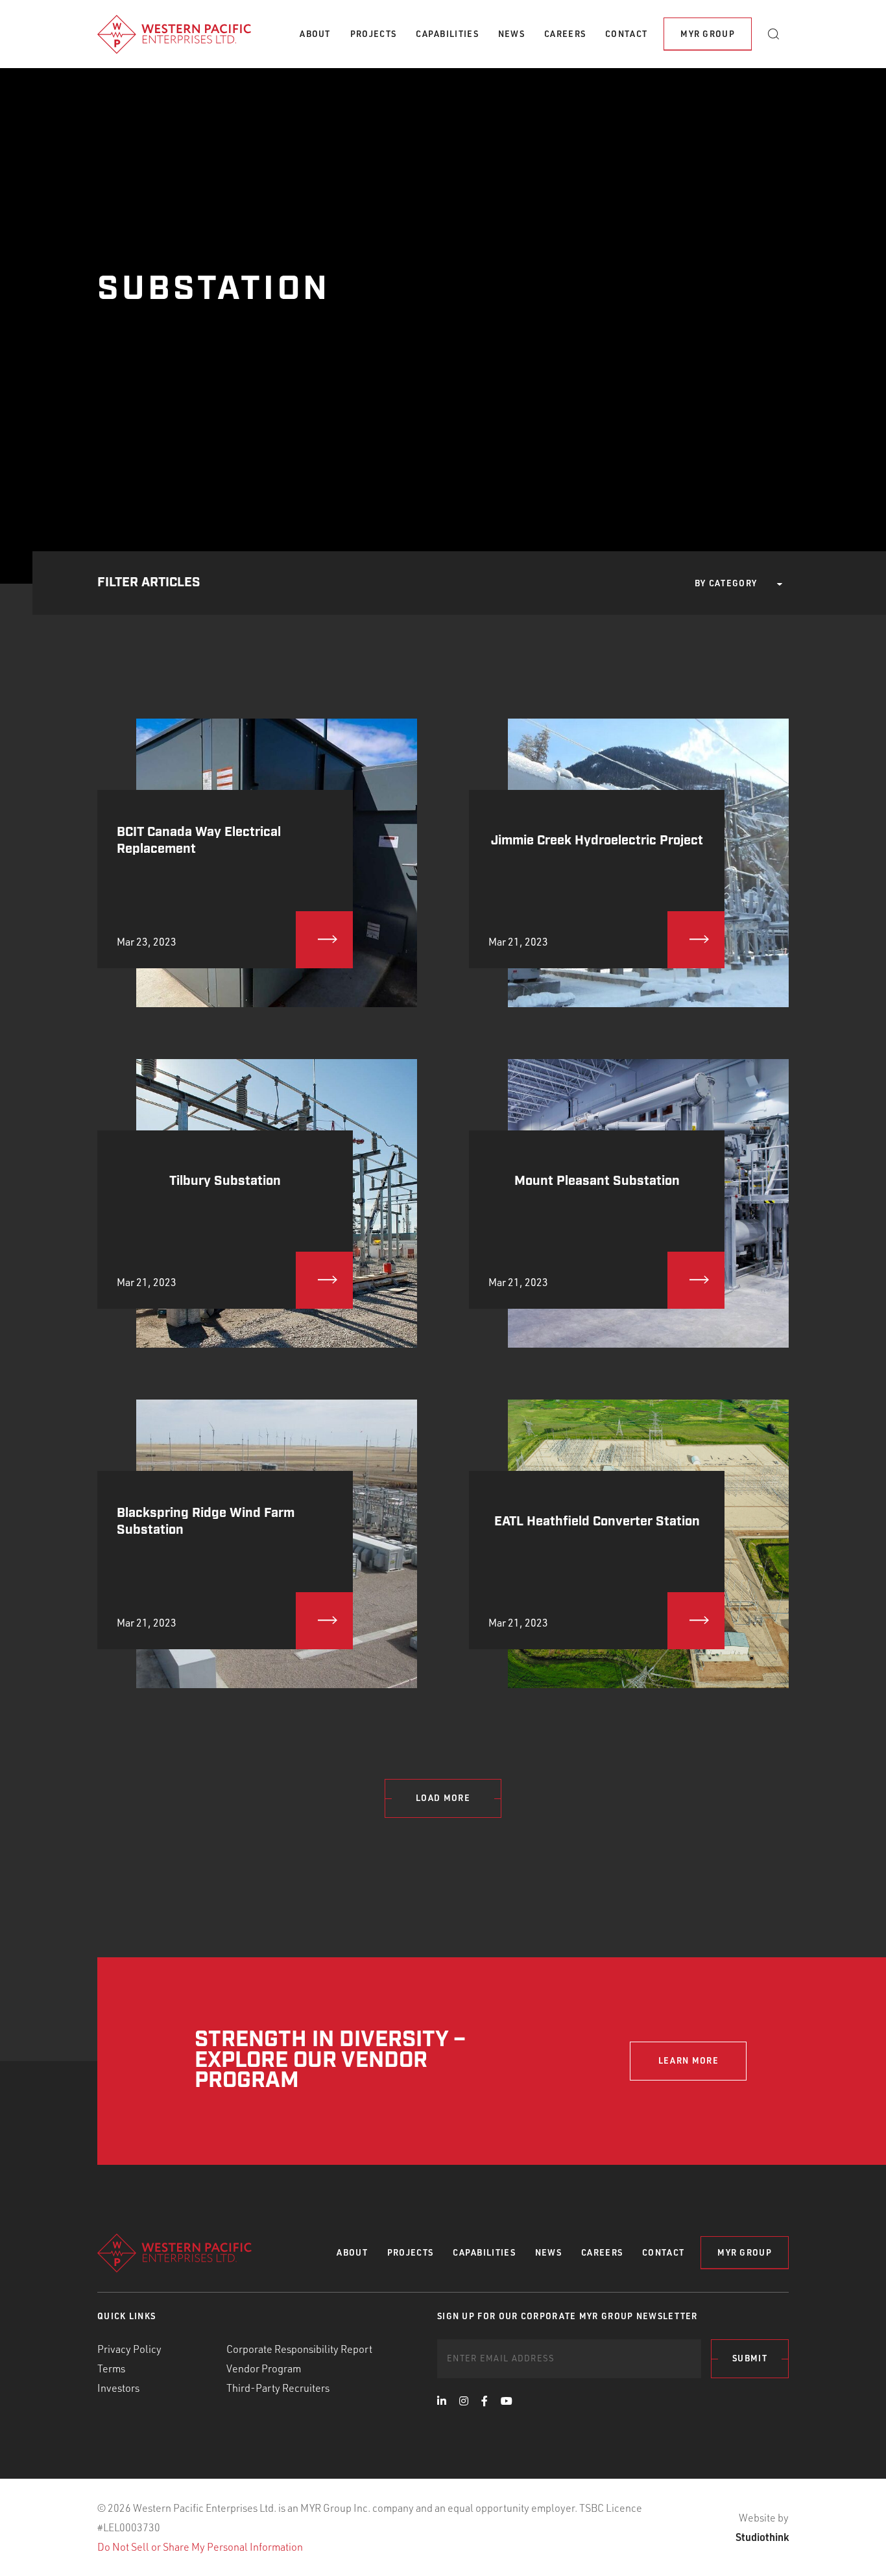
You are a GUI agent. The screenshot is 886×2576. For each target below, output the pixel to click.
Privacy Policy (129, 2349)
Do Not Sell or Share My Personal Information (200, 2547)
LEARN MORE (688, 2060)
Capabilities (447, 34)
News (511, 34)
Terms (111, 2368)
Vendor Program (264, 2368)
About (315, 34)
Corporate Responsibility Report (299, 2349)
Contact (626, 34)
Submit (750, 2358)
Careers (565, 34)
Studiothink (762, 2537)
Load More (443, 1798)
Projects (373, 34)
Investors (118, 2388)
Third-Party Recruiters (278, 2388)
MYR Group (708, 34)
